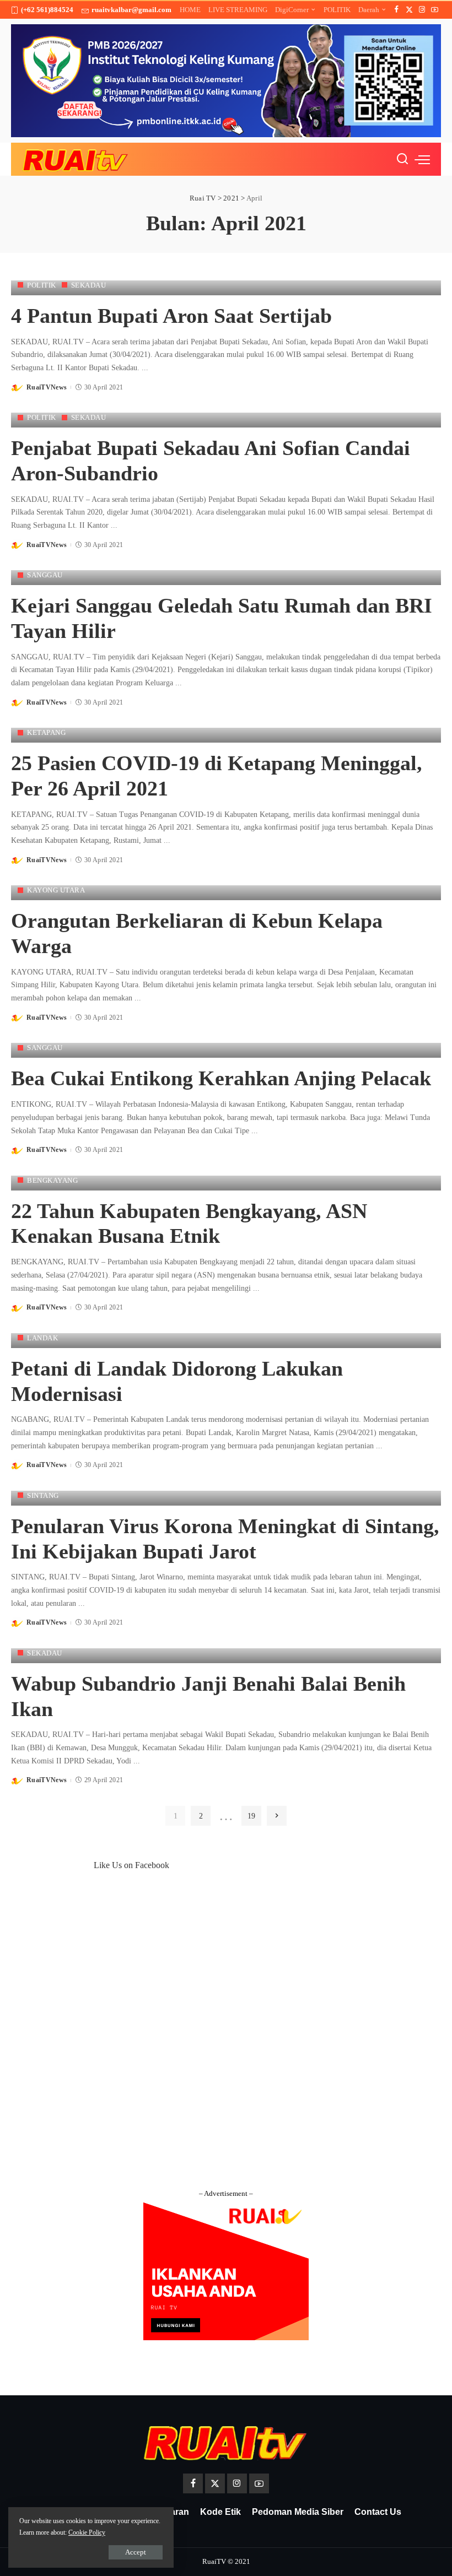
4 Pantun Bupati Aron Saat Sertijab (171, 316)
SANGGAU (45, 575)
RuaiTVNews (47, 387)
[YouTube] (435, 10)
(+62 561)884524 (47, 10)
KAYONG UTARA (56, 890)
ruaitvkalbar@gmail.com (131, 10)
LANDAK (42, 1338)
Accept (136, 2552)
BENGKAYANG (52, 1180)
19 (251, 1816)
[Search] (402, 159)
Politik (42, 285)
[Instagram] (422, 10)
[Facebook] (397, 10)
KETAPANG (46, 732)
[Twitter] (409, 10)
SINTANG (43, 1495)
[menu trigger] (422, 159)
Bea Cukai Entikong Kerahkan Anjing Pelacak (221, 1078)
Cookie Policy (87, 2532)
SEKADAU (89, 285)
